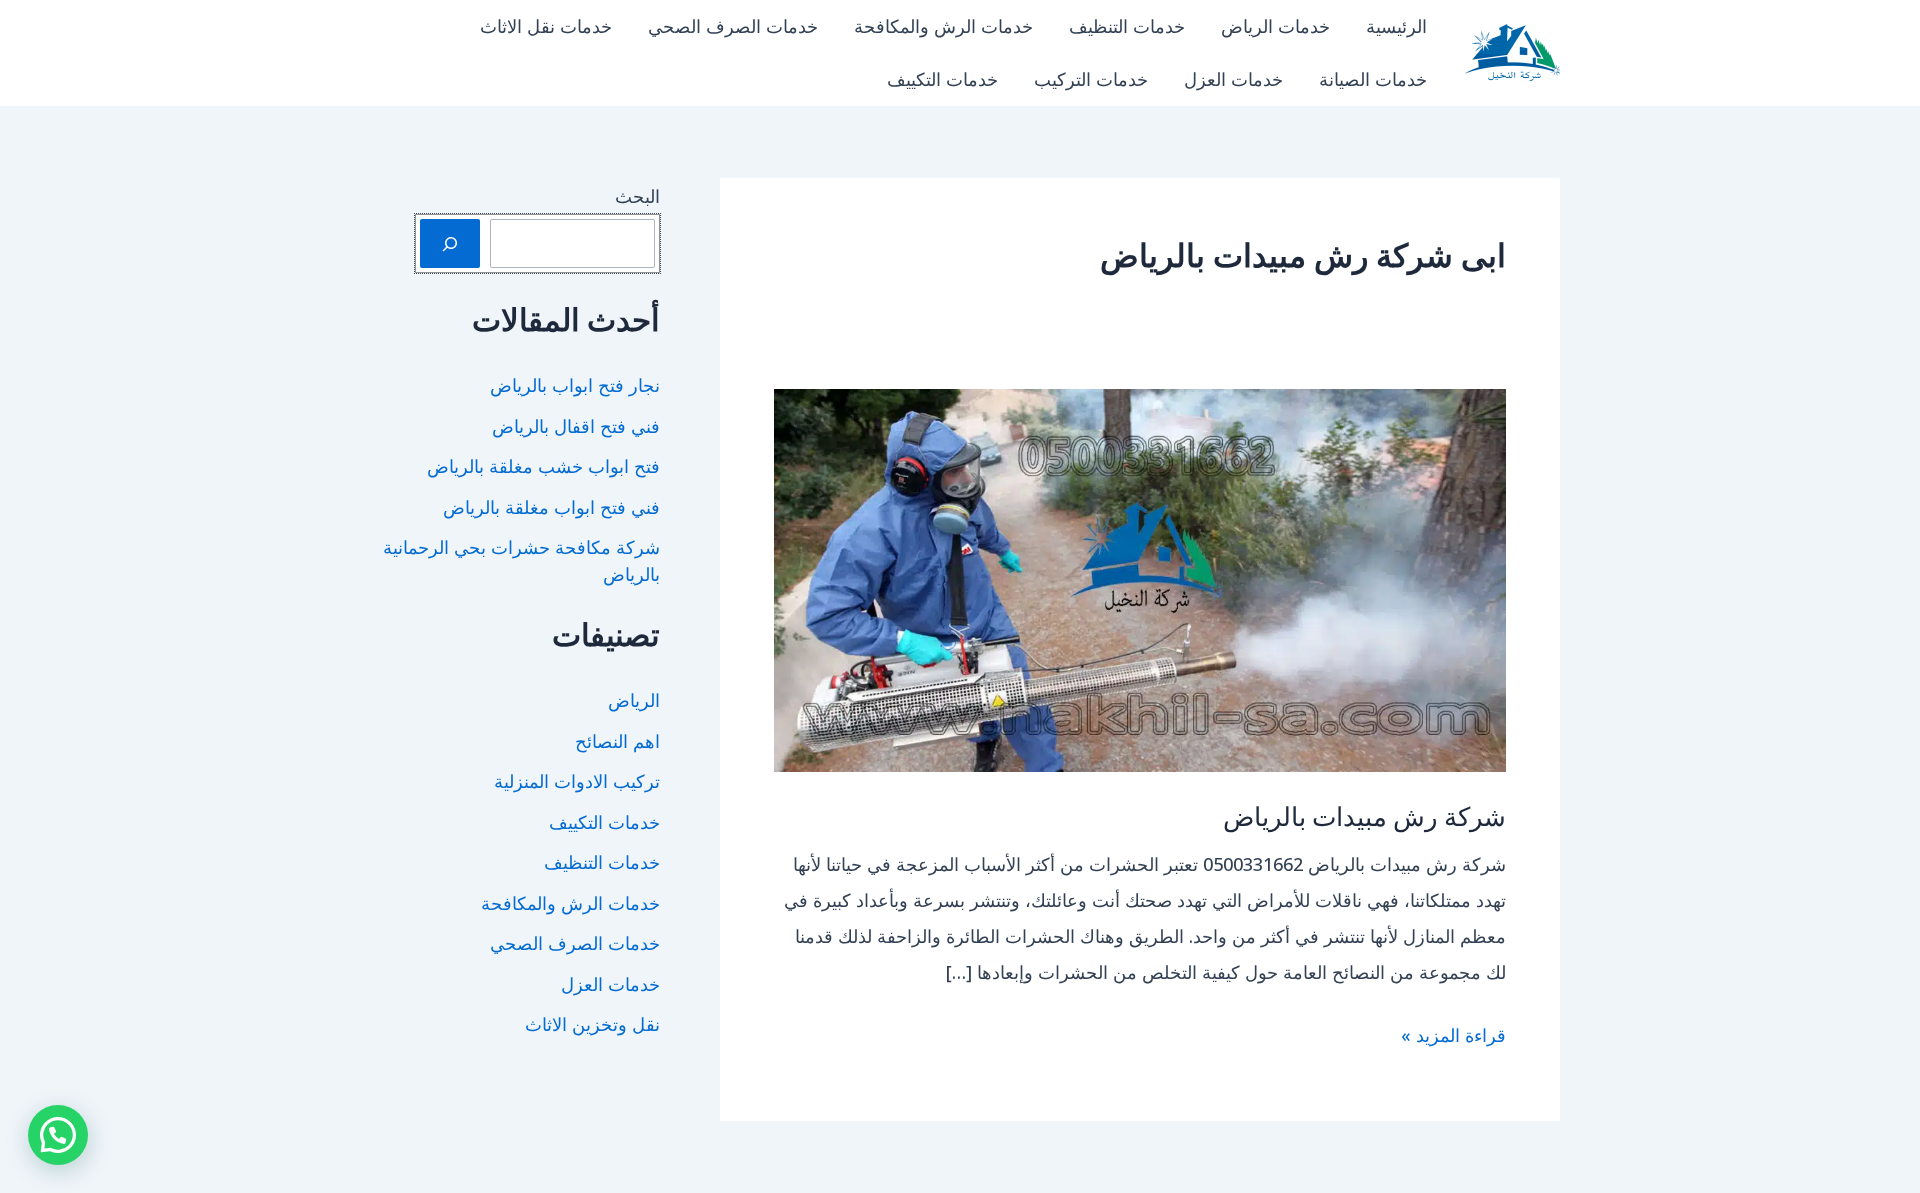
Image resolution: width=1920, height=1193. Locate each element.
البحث (637, 196)
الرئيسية (1396, 26)
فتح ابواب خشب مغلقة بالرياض (543, 466)
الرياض (634, 700)
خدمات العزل (1233, 79)
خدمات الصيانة (1373, 79)
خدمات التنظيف (1127, 26)
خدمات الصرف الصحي (733, 26)
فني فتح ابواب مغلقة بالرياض (551, 507)
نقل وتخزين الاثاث (592, 1024)
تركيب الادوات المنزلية (577, 781)
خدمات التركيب (1091, 79)
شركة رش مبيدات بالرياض (1364, 815)
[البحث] (450, 243)
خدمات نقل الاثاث (546, 26)
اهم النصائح (617, 741)
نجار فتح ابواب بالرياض (575, 385)
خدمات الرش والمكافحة (943, 26)
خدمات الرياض (1275, 26)
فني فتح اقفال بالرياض (576, 426)
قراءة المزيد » (1453, 1037)
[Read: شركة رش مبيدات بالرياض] (1140, 578)
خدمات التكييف (942, 79)
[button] (58, 1135)
